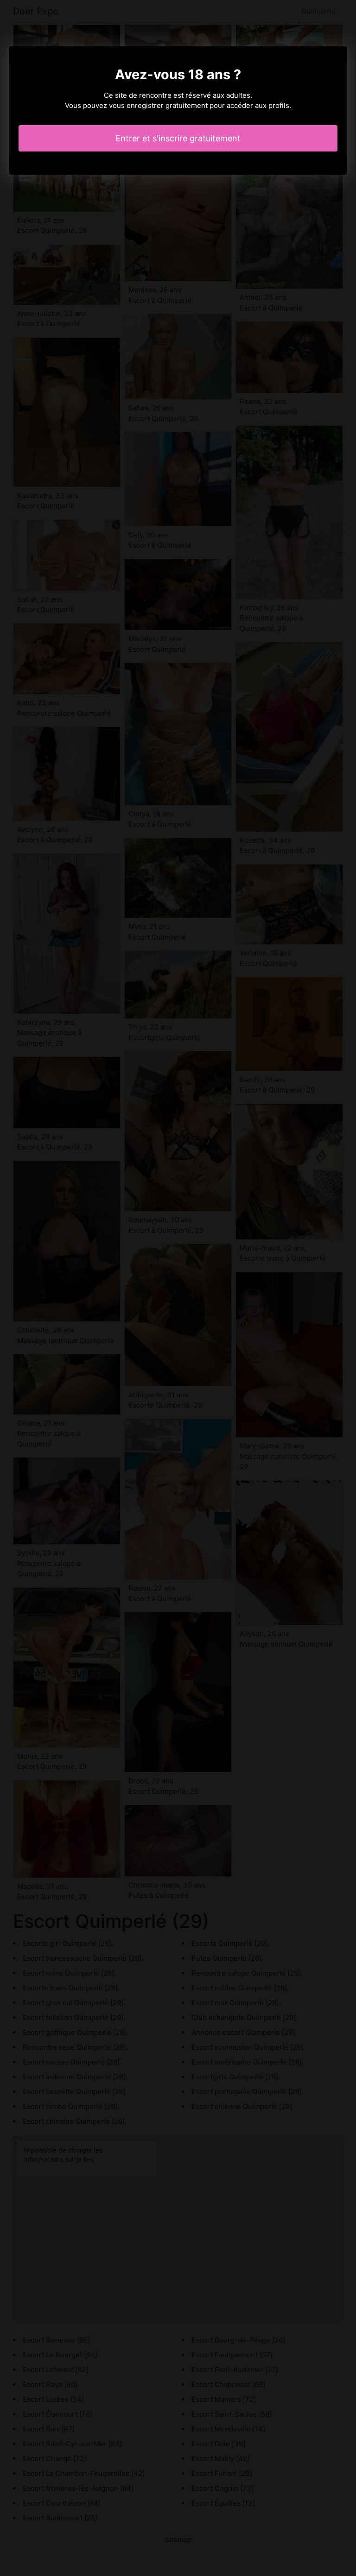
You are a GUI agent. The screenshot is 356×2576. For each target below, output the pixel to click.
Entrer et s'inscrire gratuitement (178, 138)
